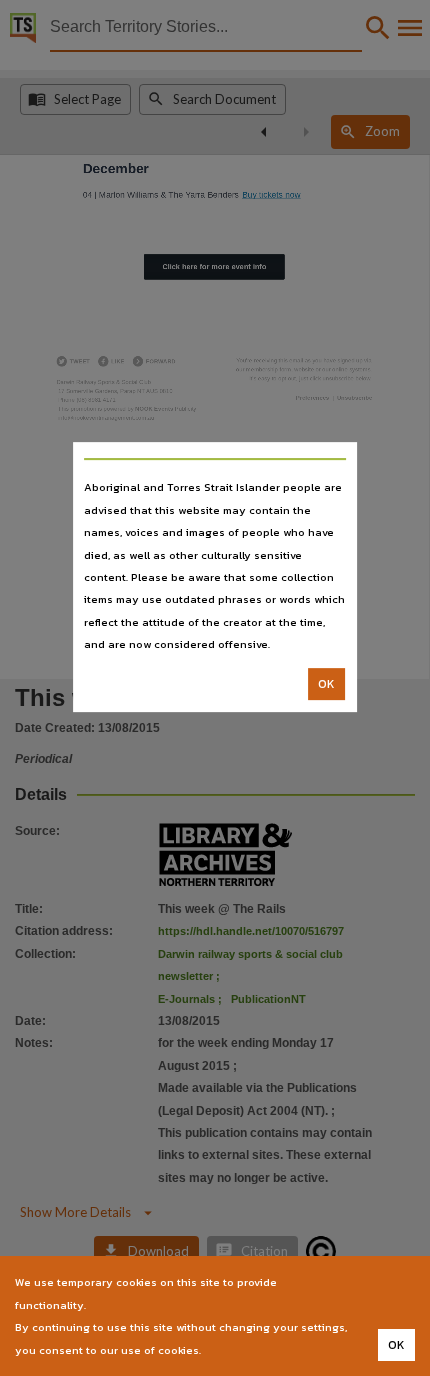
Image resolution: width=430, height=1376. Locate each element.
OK (326, 684)
